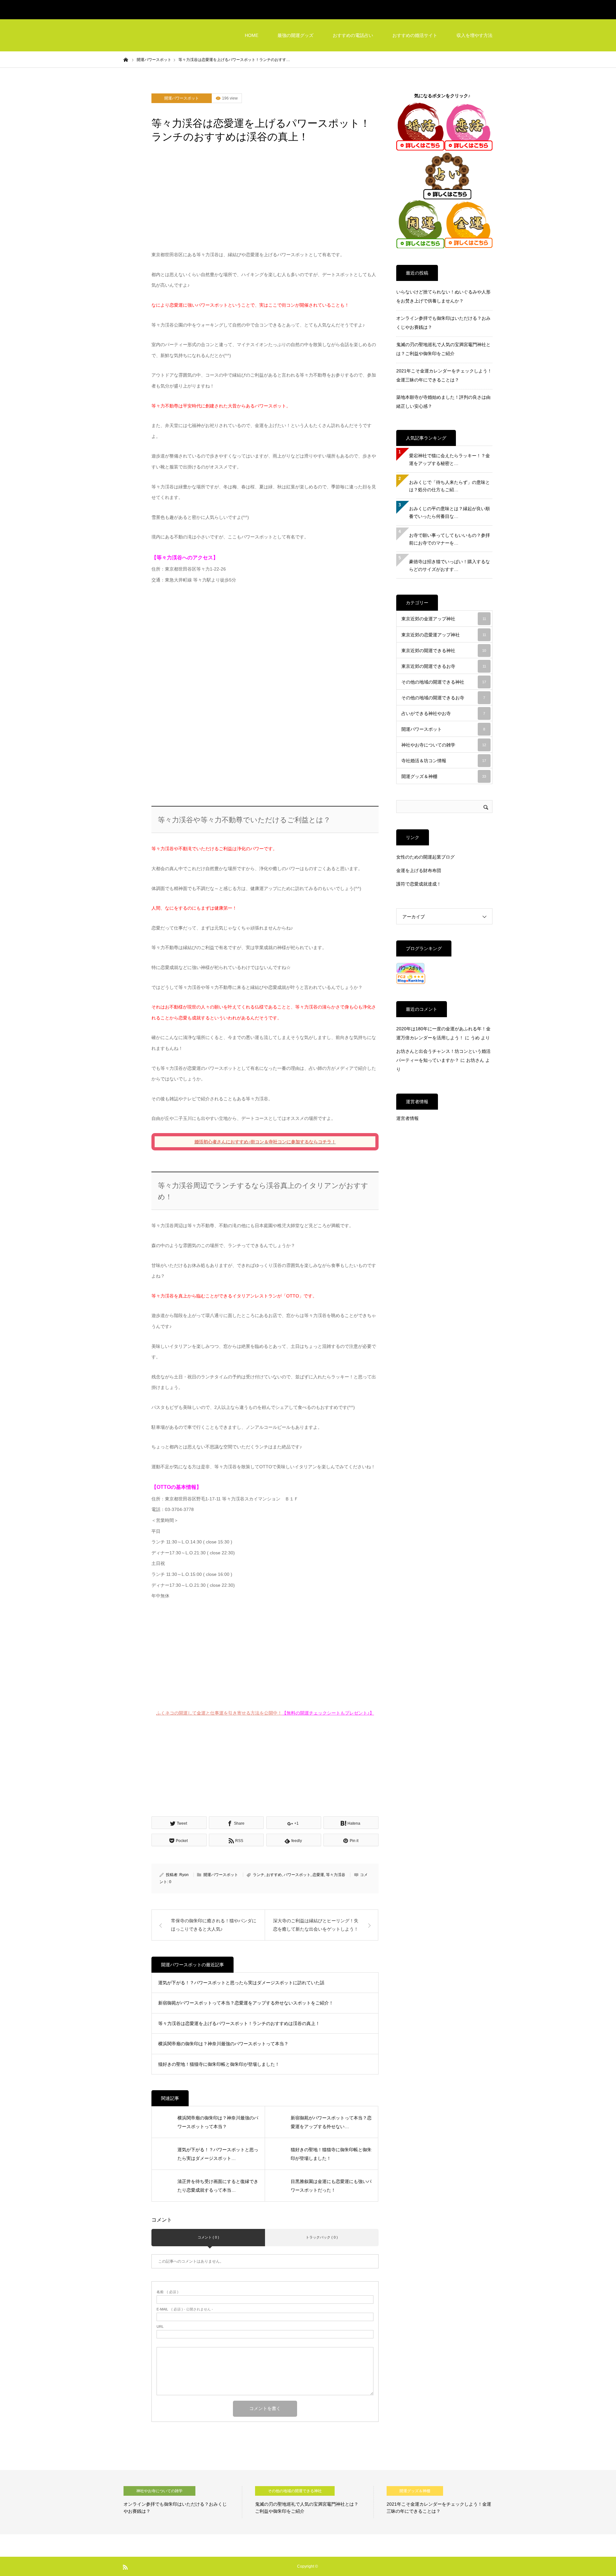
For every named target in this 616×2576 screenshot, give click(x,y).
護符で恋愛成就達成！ (419, 884)
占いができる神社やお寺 (443, 713)
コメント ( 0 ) (208, 2237)
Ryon (184, 1875)
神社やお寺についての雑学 (444, 745)
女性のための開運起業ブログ (425, 857)
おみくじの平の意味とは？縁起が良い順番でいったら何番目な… (449, 512)
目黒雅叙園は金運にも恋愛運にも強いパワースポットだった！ (331, 2186)
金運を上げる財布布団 (419, 870)
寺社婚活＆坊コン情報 (444, 761)
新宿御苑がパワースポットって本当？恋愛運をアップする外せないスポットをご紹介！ (246, 2003)
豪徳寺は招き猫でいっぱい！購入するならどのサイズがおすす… (449, 565)
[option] (183, 2502)
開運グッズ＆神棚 (444, 776)
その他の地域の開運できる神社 (444, 682)
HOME (252, 35)
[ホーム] (126, 59)
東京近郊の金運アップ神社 (444, 619)
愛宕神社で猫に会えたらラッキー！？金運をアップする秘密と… (449, 459)
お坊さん (475, 1060)
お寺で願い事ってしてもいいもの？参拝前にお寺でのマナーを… (449, 539)
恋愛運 (318, 1875)
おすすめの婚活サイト (415, 35)
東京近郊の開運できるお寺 (444, 666)
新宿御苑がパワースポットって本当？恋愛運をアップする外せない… (331, 2122)
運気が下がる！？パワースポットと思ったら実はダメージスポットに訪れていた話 (241, 1983)
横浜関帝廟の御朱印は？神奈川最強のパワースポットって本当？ (223, 2044)
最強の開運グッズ (295, 35)
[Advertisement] (265, 201)
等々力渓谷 (336, 1875)
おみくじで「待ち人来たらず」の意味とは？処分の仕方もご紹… (449, 486)
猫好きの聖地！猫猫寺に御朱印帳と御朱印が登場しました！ (219, 2064)
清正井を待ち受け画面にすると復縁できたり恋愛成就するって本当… (218, 2186)
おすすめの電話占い (353, 35)
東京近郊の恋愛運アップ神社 (444, 635)
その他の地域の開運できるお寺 (443, 698)
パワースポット (297, 1875)
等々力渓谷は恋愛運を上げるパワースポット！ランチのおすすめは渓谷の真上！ (239, 2023)
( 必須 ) (167, 2292)
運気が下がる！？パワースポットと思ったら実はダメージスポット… (218, 2154)
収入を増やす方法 (475, 35)
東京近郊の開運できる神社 (444, 651)
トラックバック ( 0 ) (322, 2237)
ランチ (259, 1875)
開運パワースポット (182, 98)
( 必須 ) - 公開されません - (185, 2309)
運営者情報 (407, 1118)
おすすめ (274, 1875)
